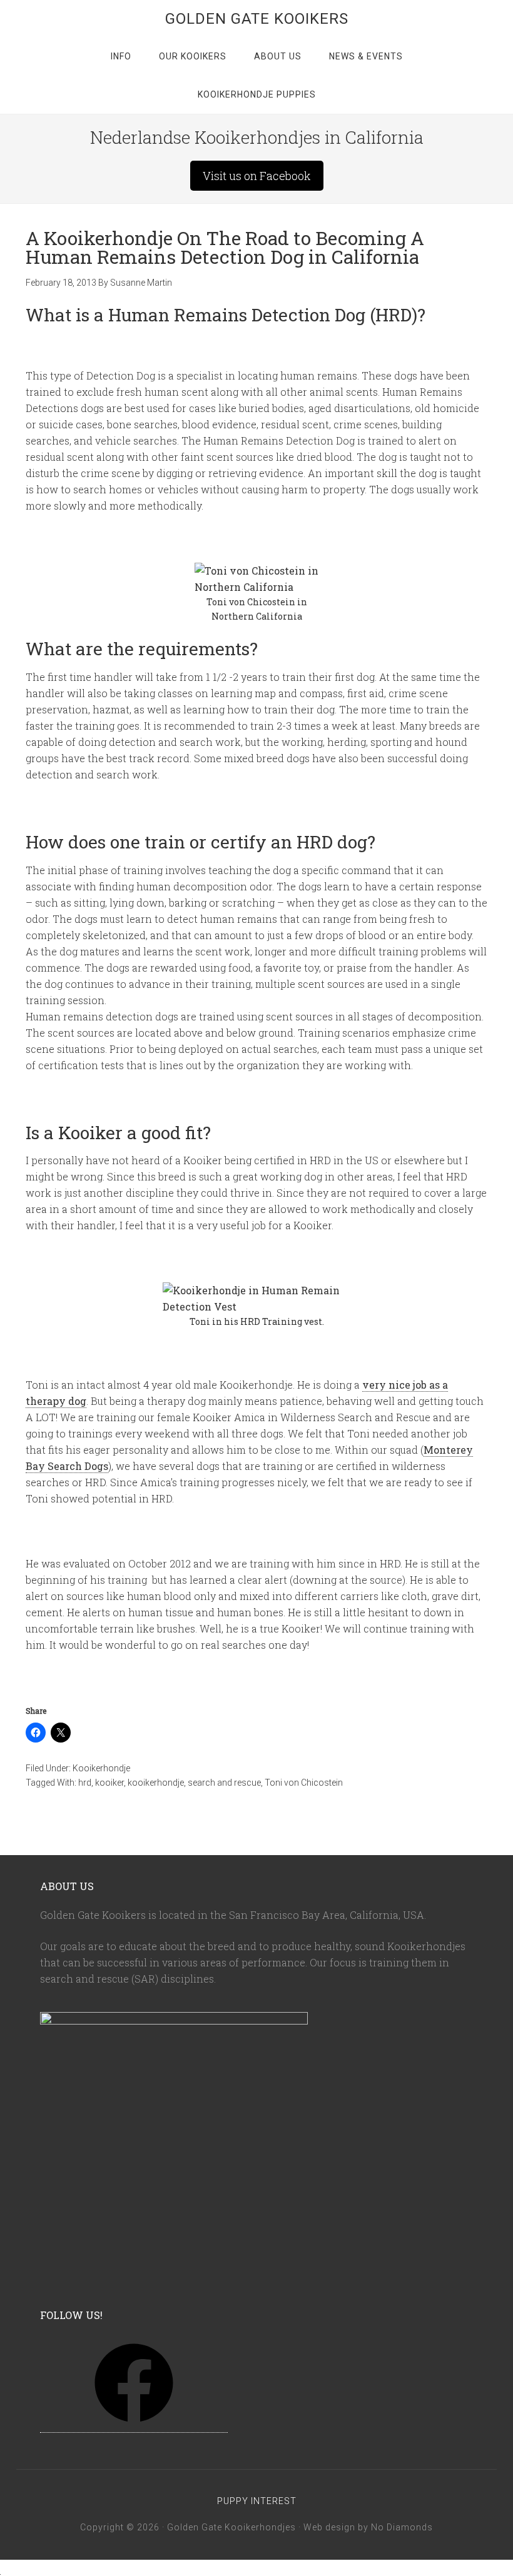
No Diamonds (402, 2527)
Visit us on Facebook (257, 176)
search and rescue (224, 1783)
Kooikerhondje (101, 1768)
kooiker (109, 1783)
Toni (218, 602)
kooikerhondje (156, 1783)
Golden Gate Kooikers (257, 19)
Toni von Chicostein (304, 1783)
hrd (85, 1783)
